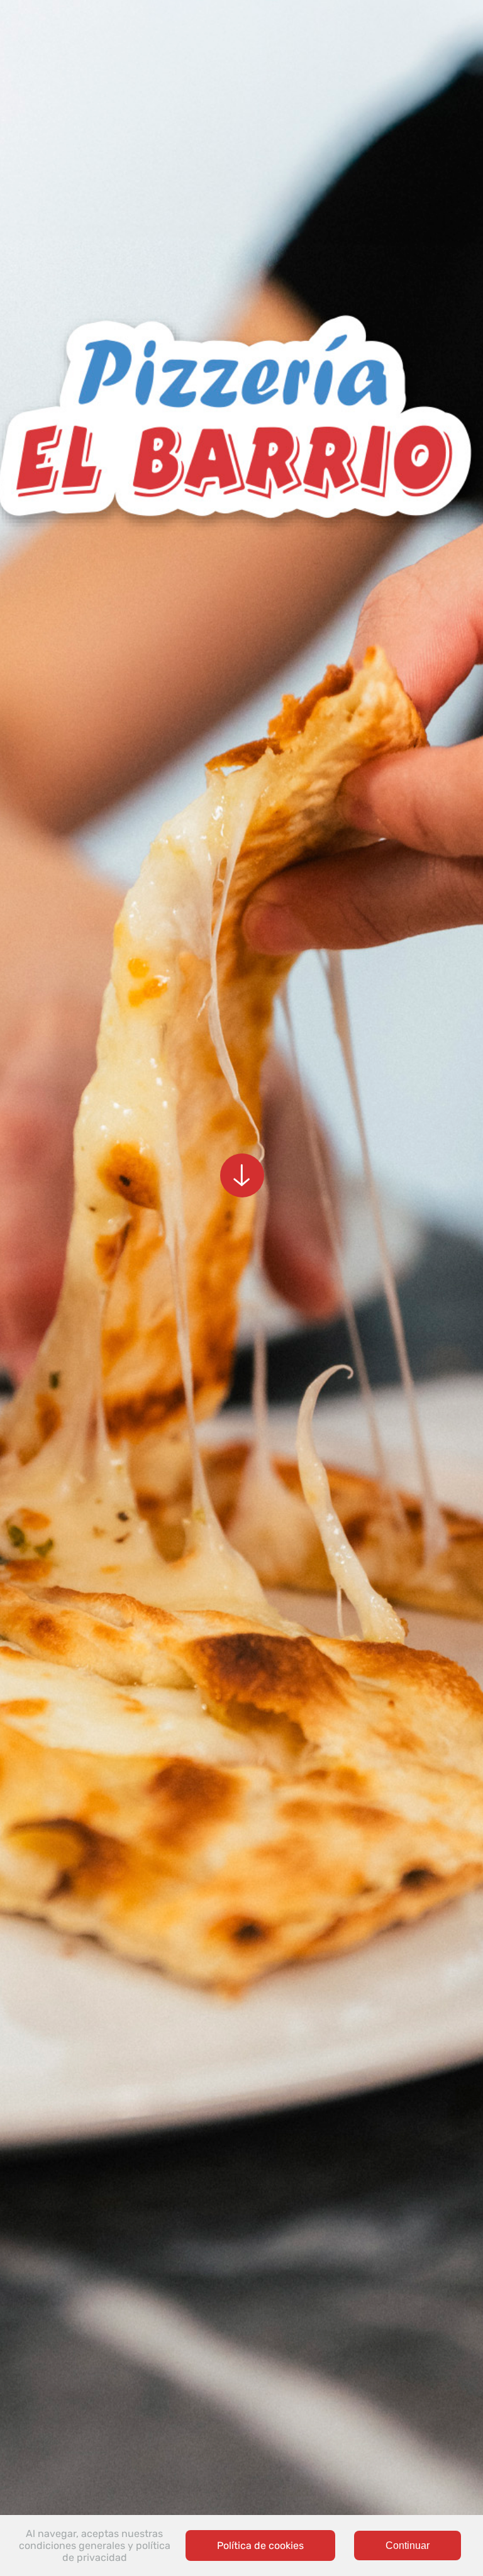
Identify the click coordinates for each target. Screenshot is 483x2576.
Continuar (408, 2545)
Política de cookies (260, 2545)
